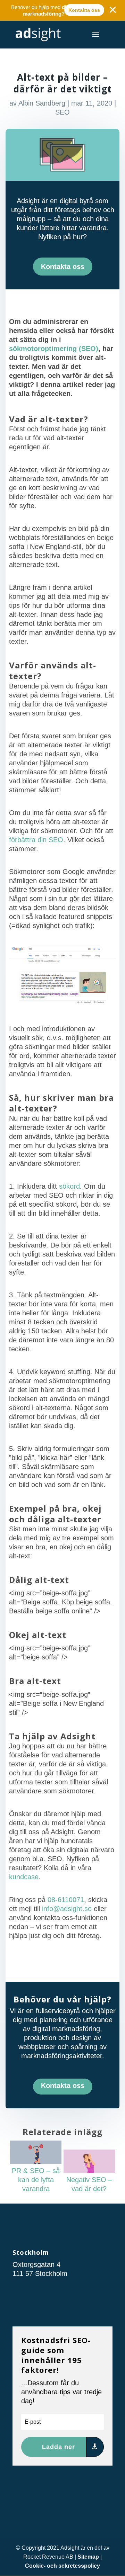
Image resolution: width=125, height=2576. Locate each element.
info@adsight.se (67, 1909)
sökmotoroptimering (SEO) (54, 349)
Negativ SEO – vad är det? (89, 2184)
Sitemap (88, 2557)
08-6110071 (66, 1900)
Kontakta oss (84, 10)
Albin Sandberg (42, 103)
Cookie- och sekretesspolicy (62, 2566)
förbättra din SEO (36, 840)
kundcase (24, 1877)
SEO (62, 112)
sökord (69, 1186)
